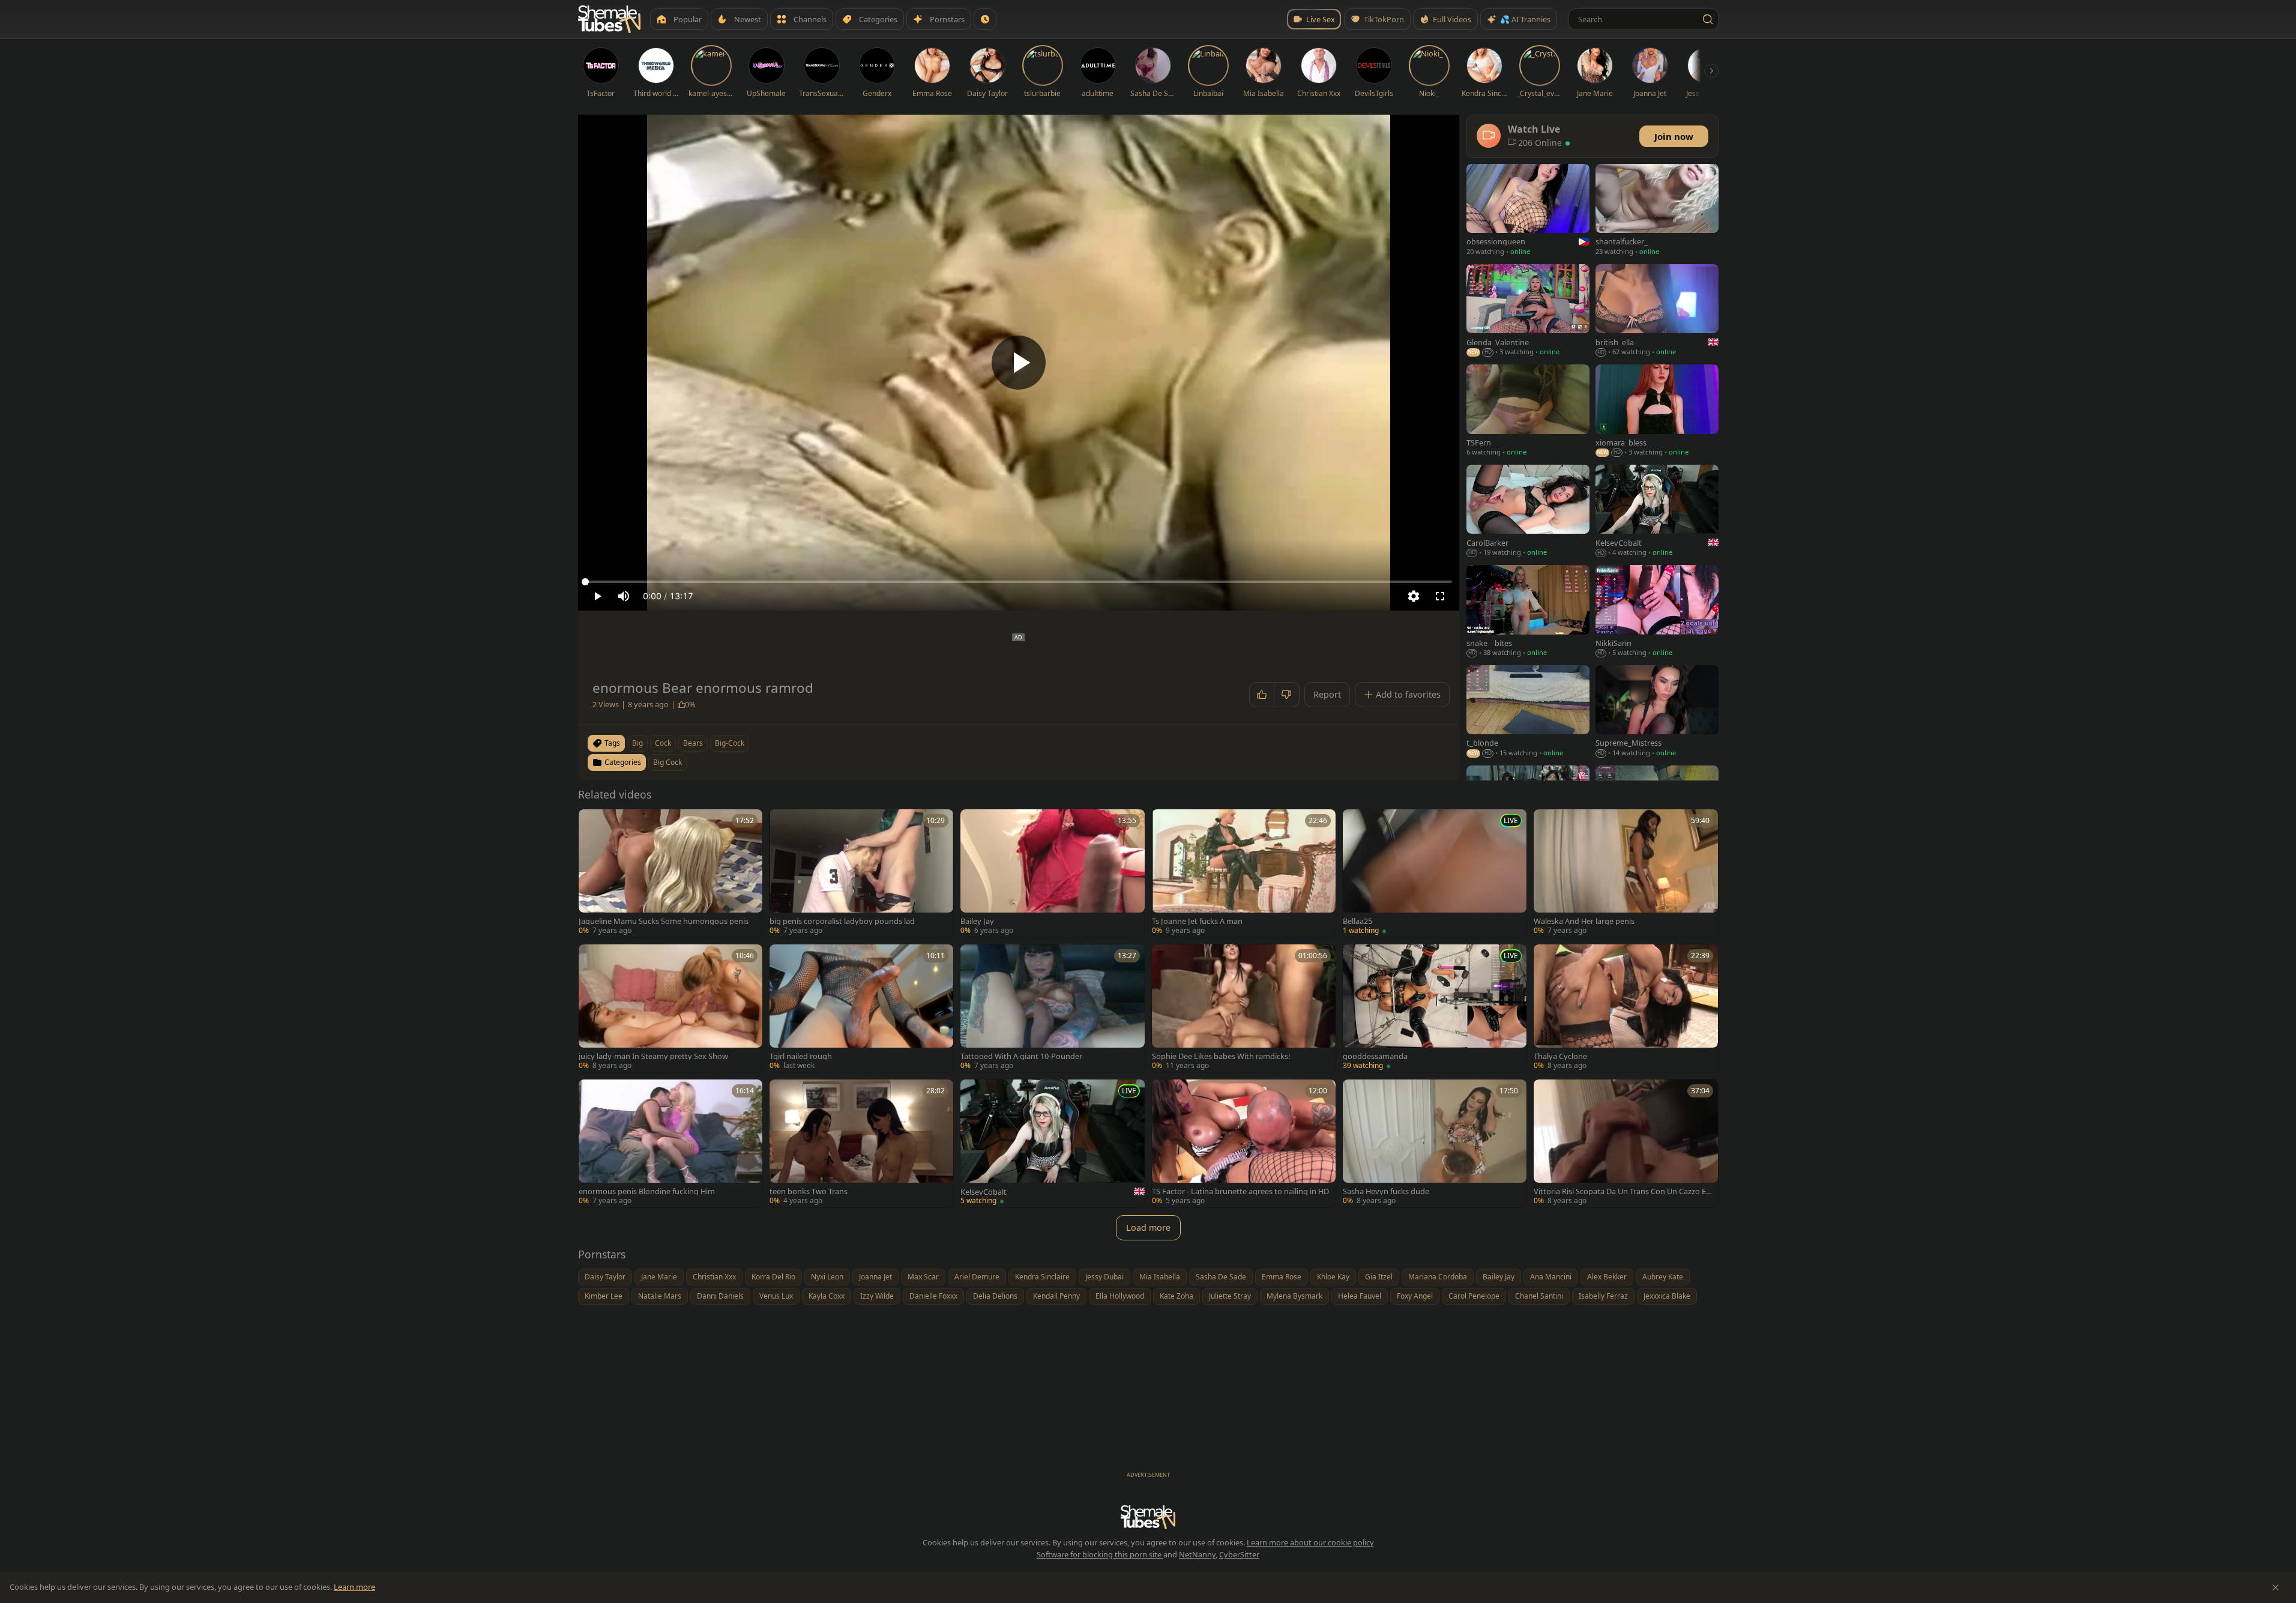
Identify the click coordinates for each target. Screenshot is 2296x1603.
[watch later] (592, 823)
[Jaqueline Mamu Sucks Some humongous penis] (670, 873)
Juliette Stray (1230, 1296)
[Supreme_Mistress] (1657, 712)
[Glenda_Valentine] (1528, 311)
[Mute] (624, 596)
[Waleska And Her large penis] (1626, 873)
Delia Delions (995, 1296)
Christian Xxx (714, 1277)
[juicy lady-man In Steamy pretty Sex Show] (670, 1008)
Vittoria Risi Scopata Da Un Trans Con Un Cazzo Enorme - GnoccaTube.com (1622, 1191)
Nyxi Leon (827, 1277)
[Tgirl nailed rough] (861, 1008)
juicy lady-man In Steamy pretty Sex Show (653, 1056)
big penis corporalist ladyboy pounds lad (842, 921)
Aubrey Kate (1663, 1277)
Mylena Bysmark (1294, 1296)
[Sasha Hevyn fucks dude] (1435, 1143)
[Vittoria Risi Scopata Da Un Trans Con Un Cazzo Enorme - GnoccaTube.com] (1626, 1143)
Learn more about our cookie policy (1310, 1542)
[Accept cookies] (2276, 1587)
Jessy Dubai (1104, 1277)
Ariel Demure (977, 1277)
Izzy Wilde (877, 1296)
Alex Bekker (1607, 1277)
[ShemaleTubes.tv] (609, 19)
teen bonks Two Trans (809, 1191)
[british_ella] (1657, 311)
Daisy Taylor (605, 1277)
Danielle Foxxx (933, 1296)
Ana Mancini (1551, 1277)
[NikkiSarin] (1657, 612)
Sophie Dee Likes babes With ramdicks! (1221, 1056)
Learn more (354, 1587)
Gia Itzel (1379, 1277)
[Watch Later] (985, 19)
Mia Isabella (1160, 1277)
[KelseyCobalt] (1052, 1143)
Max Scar (923, 1277)
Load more (1148, 1227)
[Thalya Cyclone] (1626, 1008)
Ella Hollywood (1120, 1296)
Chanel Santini (1539, 1296)
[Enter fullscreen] (1440, 596)
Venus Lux (776, 1296)
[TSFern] (1528, 412)
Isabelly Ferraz (1603, 1296)
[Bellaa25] (1435, 873)
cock (663, 743)
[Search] (1708, 19)
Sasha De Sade (1221, 1277)
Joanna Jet (875, 1277)
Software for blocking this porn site (1100, 1554)
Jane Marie (659, 1277)
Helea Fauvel (1360, 1296)
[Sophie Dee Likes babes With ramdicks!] (1244, 1008)
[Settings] (1414, 596)
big (637, 743)
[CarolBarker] (1528, 512)
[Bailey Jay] (1052, 873)
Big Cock (667, 762)
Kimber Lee (604, 1296)
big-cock (730, 743)
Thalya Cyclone (1560, 1056)
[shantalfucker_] (1657, 211)
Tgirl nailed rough (801, 1056)
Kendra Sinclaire (1042, 1277)
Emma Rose (1282, 1277)
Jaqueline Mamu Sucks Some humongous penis (664, 921)
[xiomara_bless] (1657, 412)
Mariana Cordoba (1438, 1277)
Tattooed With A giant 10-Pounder (1021, 1056)
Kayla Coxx (827, 1296)
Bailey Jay (977, 921)
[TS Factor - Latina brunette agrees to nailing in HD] (1244, 1143)
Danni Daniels (720, 1296)
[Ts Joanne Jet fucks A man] (1244, 873)
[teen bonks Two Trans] (861, 1143)
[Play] (1019, 363)
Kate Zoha (1177, 1296)
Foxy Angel (1415, 1296)
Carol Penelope (1474, 1296)
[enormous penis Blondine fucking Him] (670, 1143)
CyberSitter (1239, 1554)
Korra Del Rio (773, 1277)
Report (1327, 694)
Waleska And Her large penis (1584, 921)
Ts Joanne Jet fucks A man (1197, 921)
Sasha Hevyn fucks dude (1386, 1191)
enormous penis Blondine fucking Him (647, 1191)
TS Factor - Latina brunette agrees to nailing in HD (1240, 1191)
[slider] (1019, 582)
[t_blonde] (1528, 712)
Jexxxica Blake (1667, 1296)
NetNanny (1197, 1554)
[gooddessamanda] (1435, 1008)
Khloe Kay (1333, 1277)
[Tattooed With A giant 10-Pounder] (1052, 1008)
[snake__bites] (1528, 612)
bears (693, 743)
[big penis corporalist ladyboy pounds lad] (861, 873)
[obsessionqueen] (1528, 211)
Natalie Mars (660, 1296)
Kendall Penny (1056, 1296)
